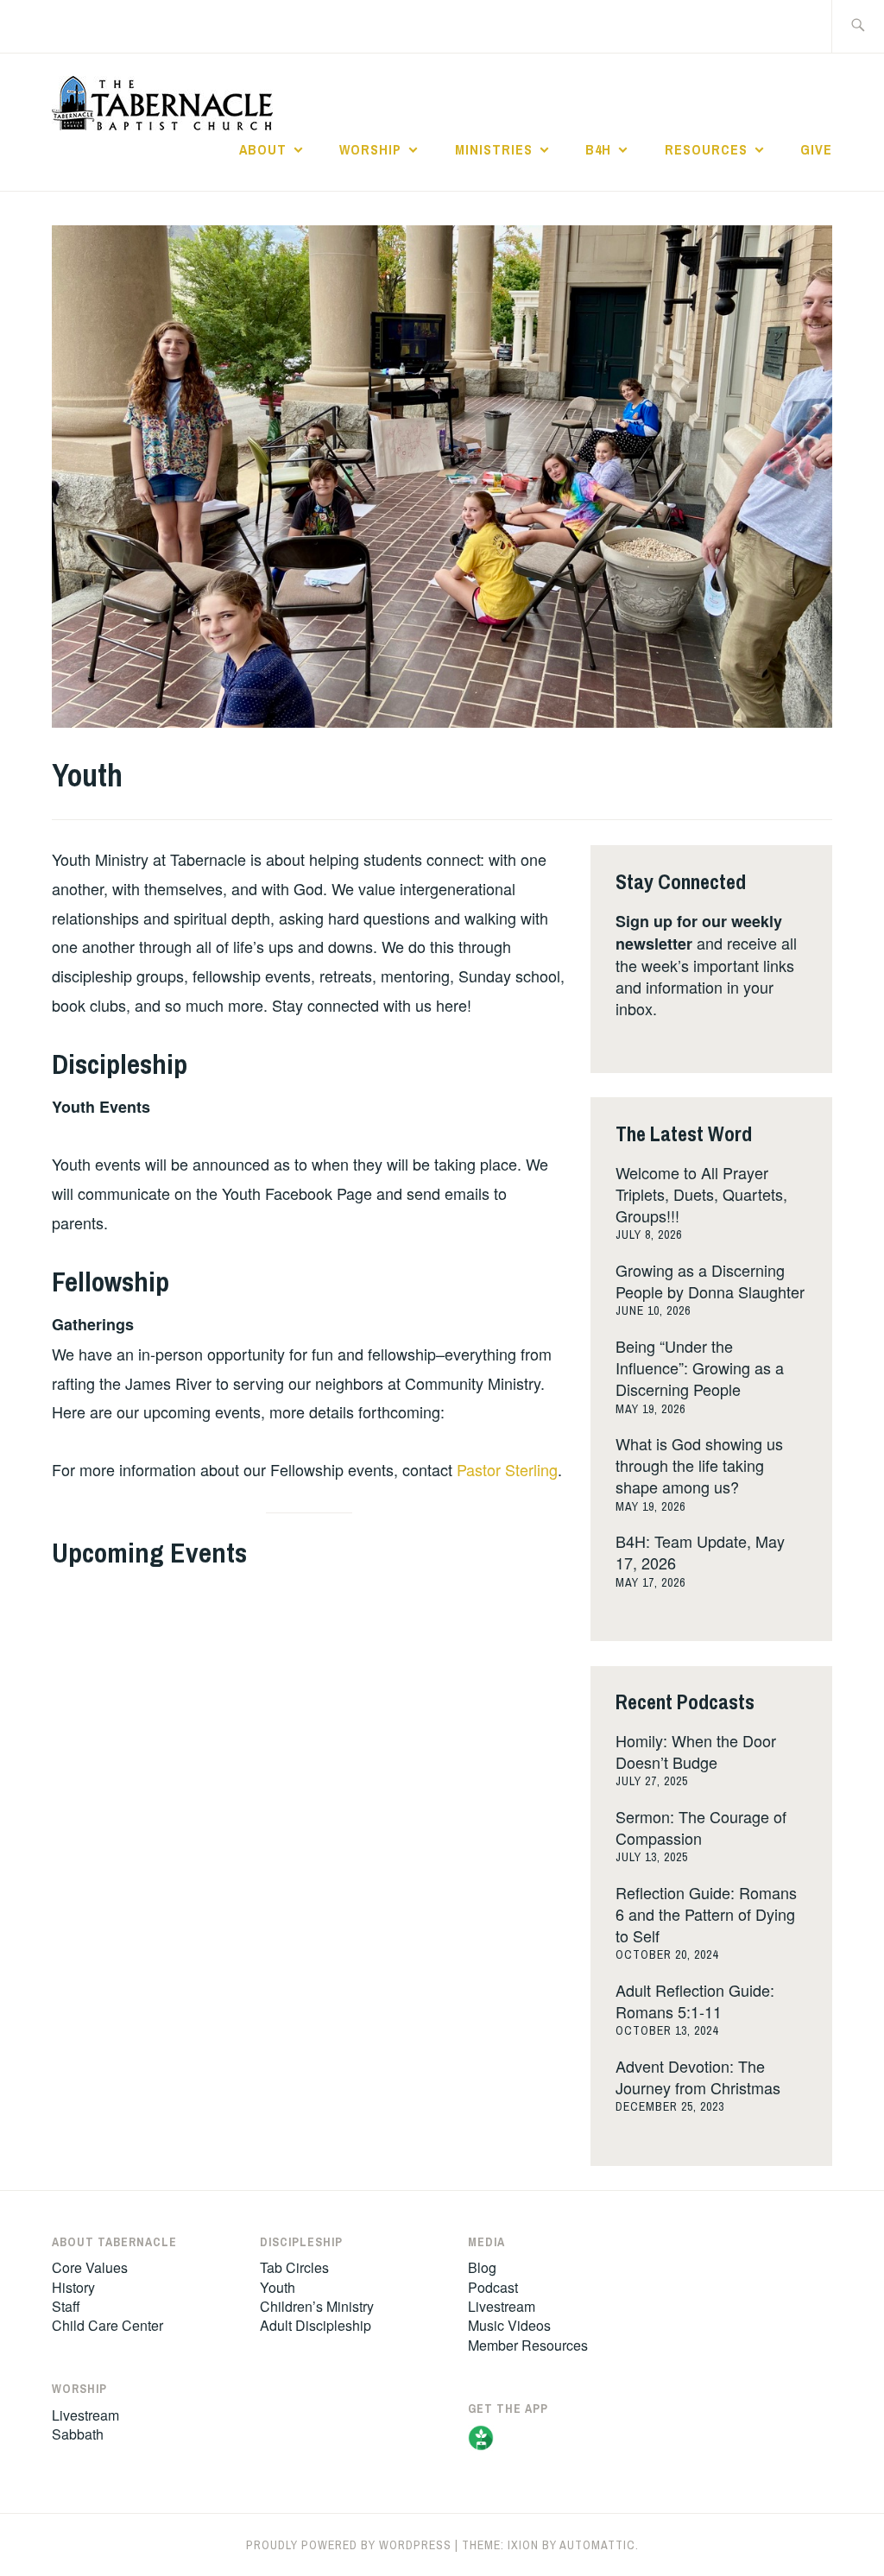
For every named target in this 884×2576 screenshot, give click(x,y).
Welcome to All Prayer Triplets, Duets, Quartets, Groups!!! (701, 1194)
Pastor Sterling (507, 1469)
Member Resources (528, 2345)
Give (816, 149)
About (263, 149)
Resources (706, 149)
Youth (278, 2287)
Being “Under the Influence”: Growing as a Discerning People (700, 1367)
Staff (66, 2306)
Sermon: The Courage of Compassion (701, 1827)
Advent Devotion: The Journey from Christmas (698, 2077)
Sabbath (78, 2434)
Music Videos (509, 2325)
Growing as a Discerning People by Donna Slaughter (710, 1281)
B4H (598, 149)
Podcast (493, 2287)
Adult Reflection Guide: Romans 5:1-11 (695, 2001)
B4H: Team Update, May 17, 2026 (700, 1552)
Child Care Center (107, 2325)
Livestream (85, 2415)
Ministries (494, 149)
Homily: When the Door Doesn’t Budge (696, 1751)
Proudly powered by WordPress (349, 2545)
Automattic (597, 2545)
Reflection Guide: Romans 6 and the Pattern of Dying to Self (706, 1914)
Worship (370, 149)
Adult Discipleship (316, 2325)
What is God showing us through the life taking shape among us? (699, 1465)
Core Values (90, 2267)
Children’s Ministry (317, 2306)
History (73, 2287)
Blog (482, 2267)
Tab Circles (294, 2267)
